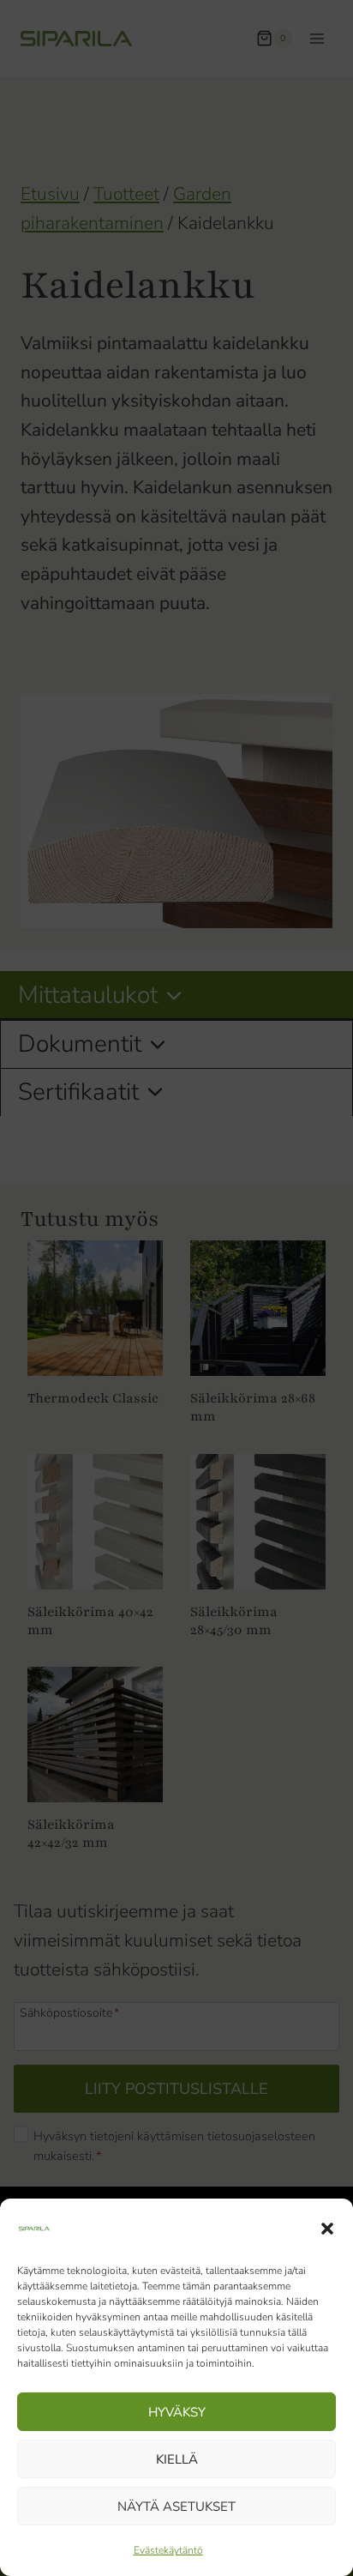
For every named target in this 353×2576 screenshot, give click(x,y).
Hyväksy (177, 2412)
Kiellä (177, 2459)
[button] (327, 2229)
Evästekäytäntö (168, 2550)
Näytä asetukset (176, 2507)
